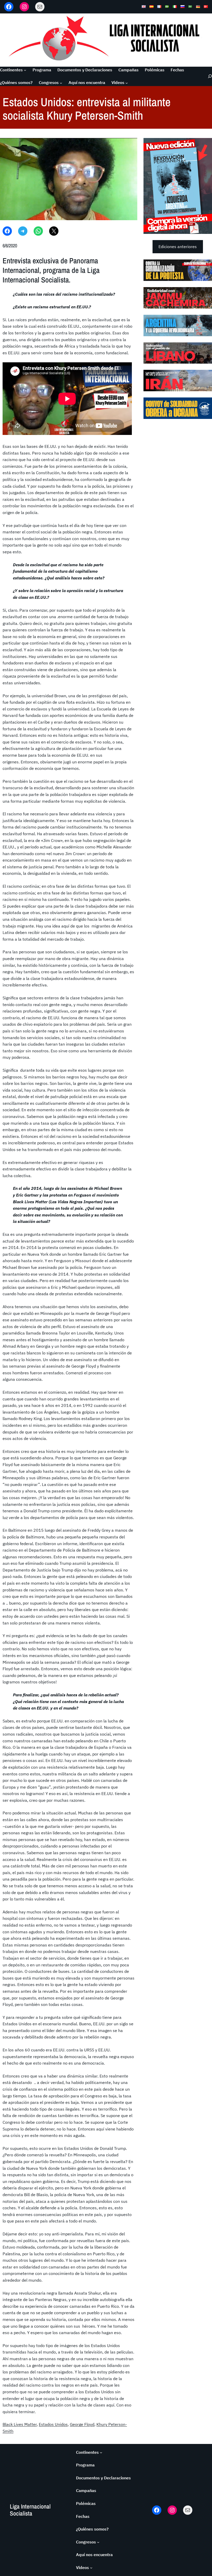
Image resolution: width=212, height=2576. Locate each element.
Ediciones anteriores (178, 247)
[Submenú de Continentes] (25, 70)
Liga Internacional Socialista (30, 2510)
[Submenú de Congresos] (61, 83)
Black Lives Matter (20, 2424)
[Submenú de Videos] (127, 83)
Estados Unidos (53, 2424)
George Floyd (82, 2424)
